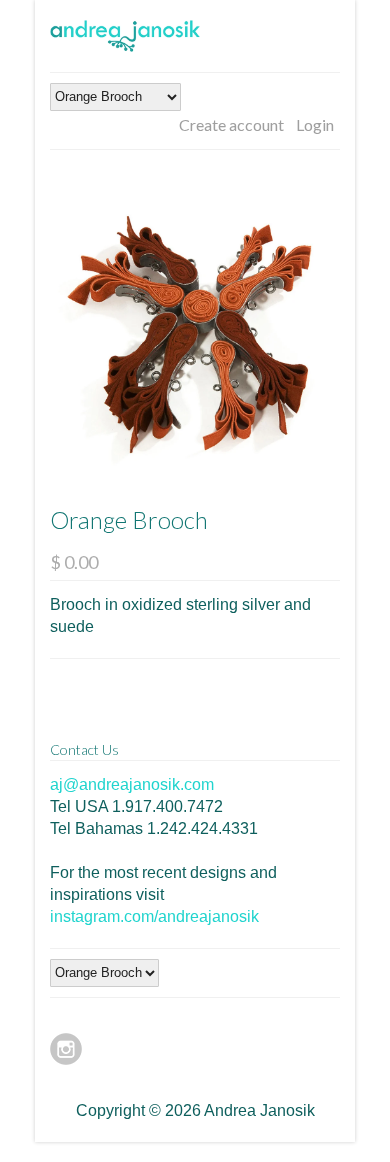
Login (315, 124)
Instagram (66, 1049)
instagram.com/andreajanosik (154, 916)
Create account (231, 124)
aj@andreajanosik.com (132, 784)
